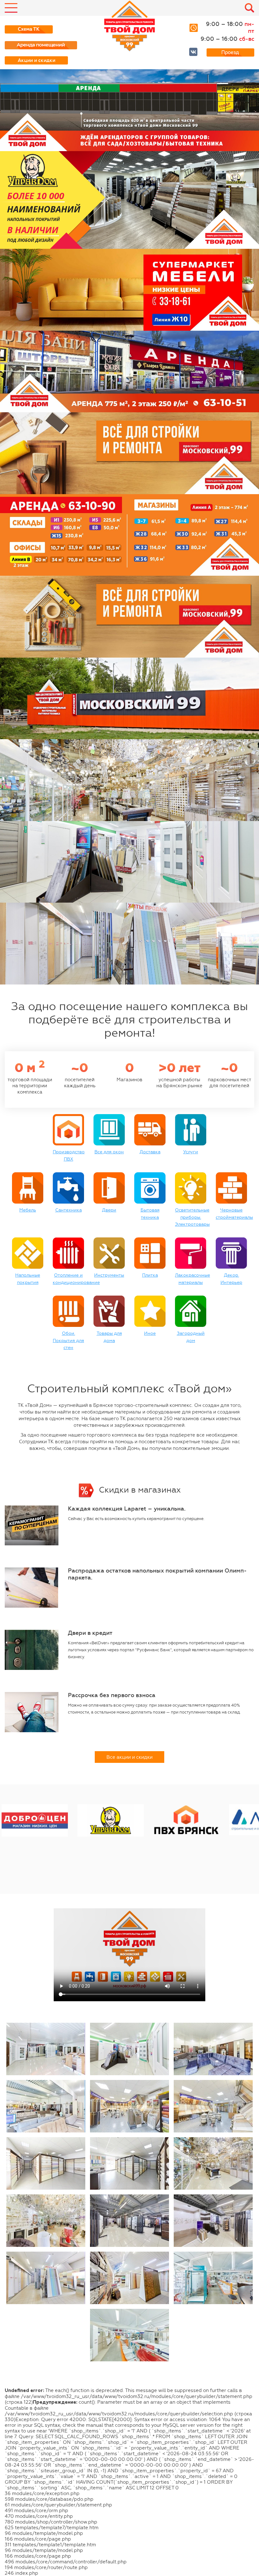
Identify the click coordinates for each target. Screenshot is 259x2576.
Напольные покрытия (28, 1279)
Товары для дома (109, 1337)
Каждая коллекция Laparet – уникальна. (127, 1509)
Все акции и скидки (129, 1757)
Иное (150, 1333)
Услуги (191, 1152)
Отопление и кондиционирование (76, 1279)
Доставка (150, 1152)
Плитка (150, 1275)
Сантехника (69, 1210)
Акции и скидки (36, 60)
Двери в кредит (90, 1633)
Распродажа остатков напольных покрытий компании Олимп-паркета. (157, 1574)
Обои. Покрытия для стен (68, 1340)
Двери (109, 1210)
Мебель (28, 1210)
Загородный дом (191, 1337)
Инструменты (109, 1275)
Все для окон (109, 1152)
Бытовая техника (150, 1214)
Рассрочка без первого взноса (112, 1695)
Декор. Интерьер (231, 1279)
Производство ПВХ (69, 1155)
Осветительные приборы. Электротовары (192, 1217)
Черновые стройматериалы (234, 1214)
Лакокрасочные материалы (193, 1279)
